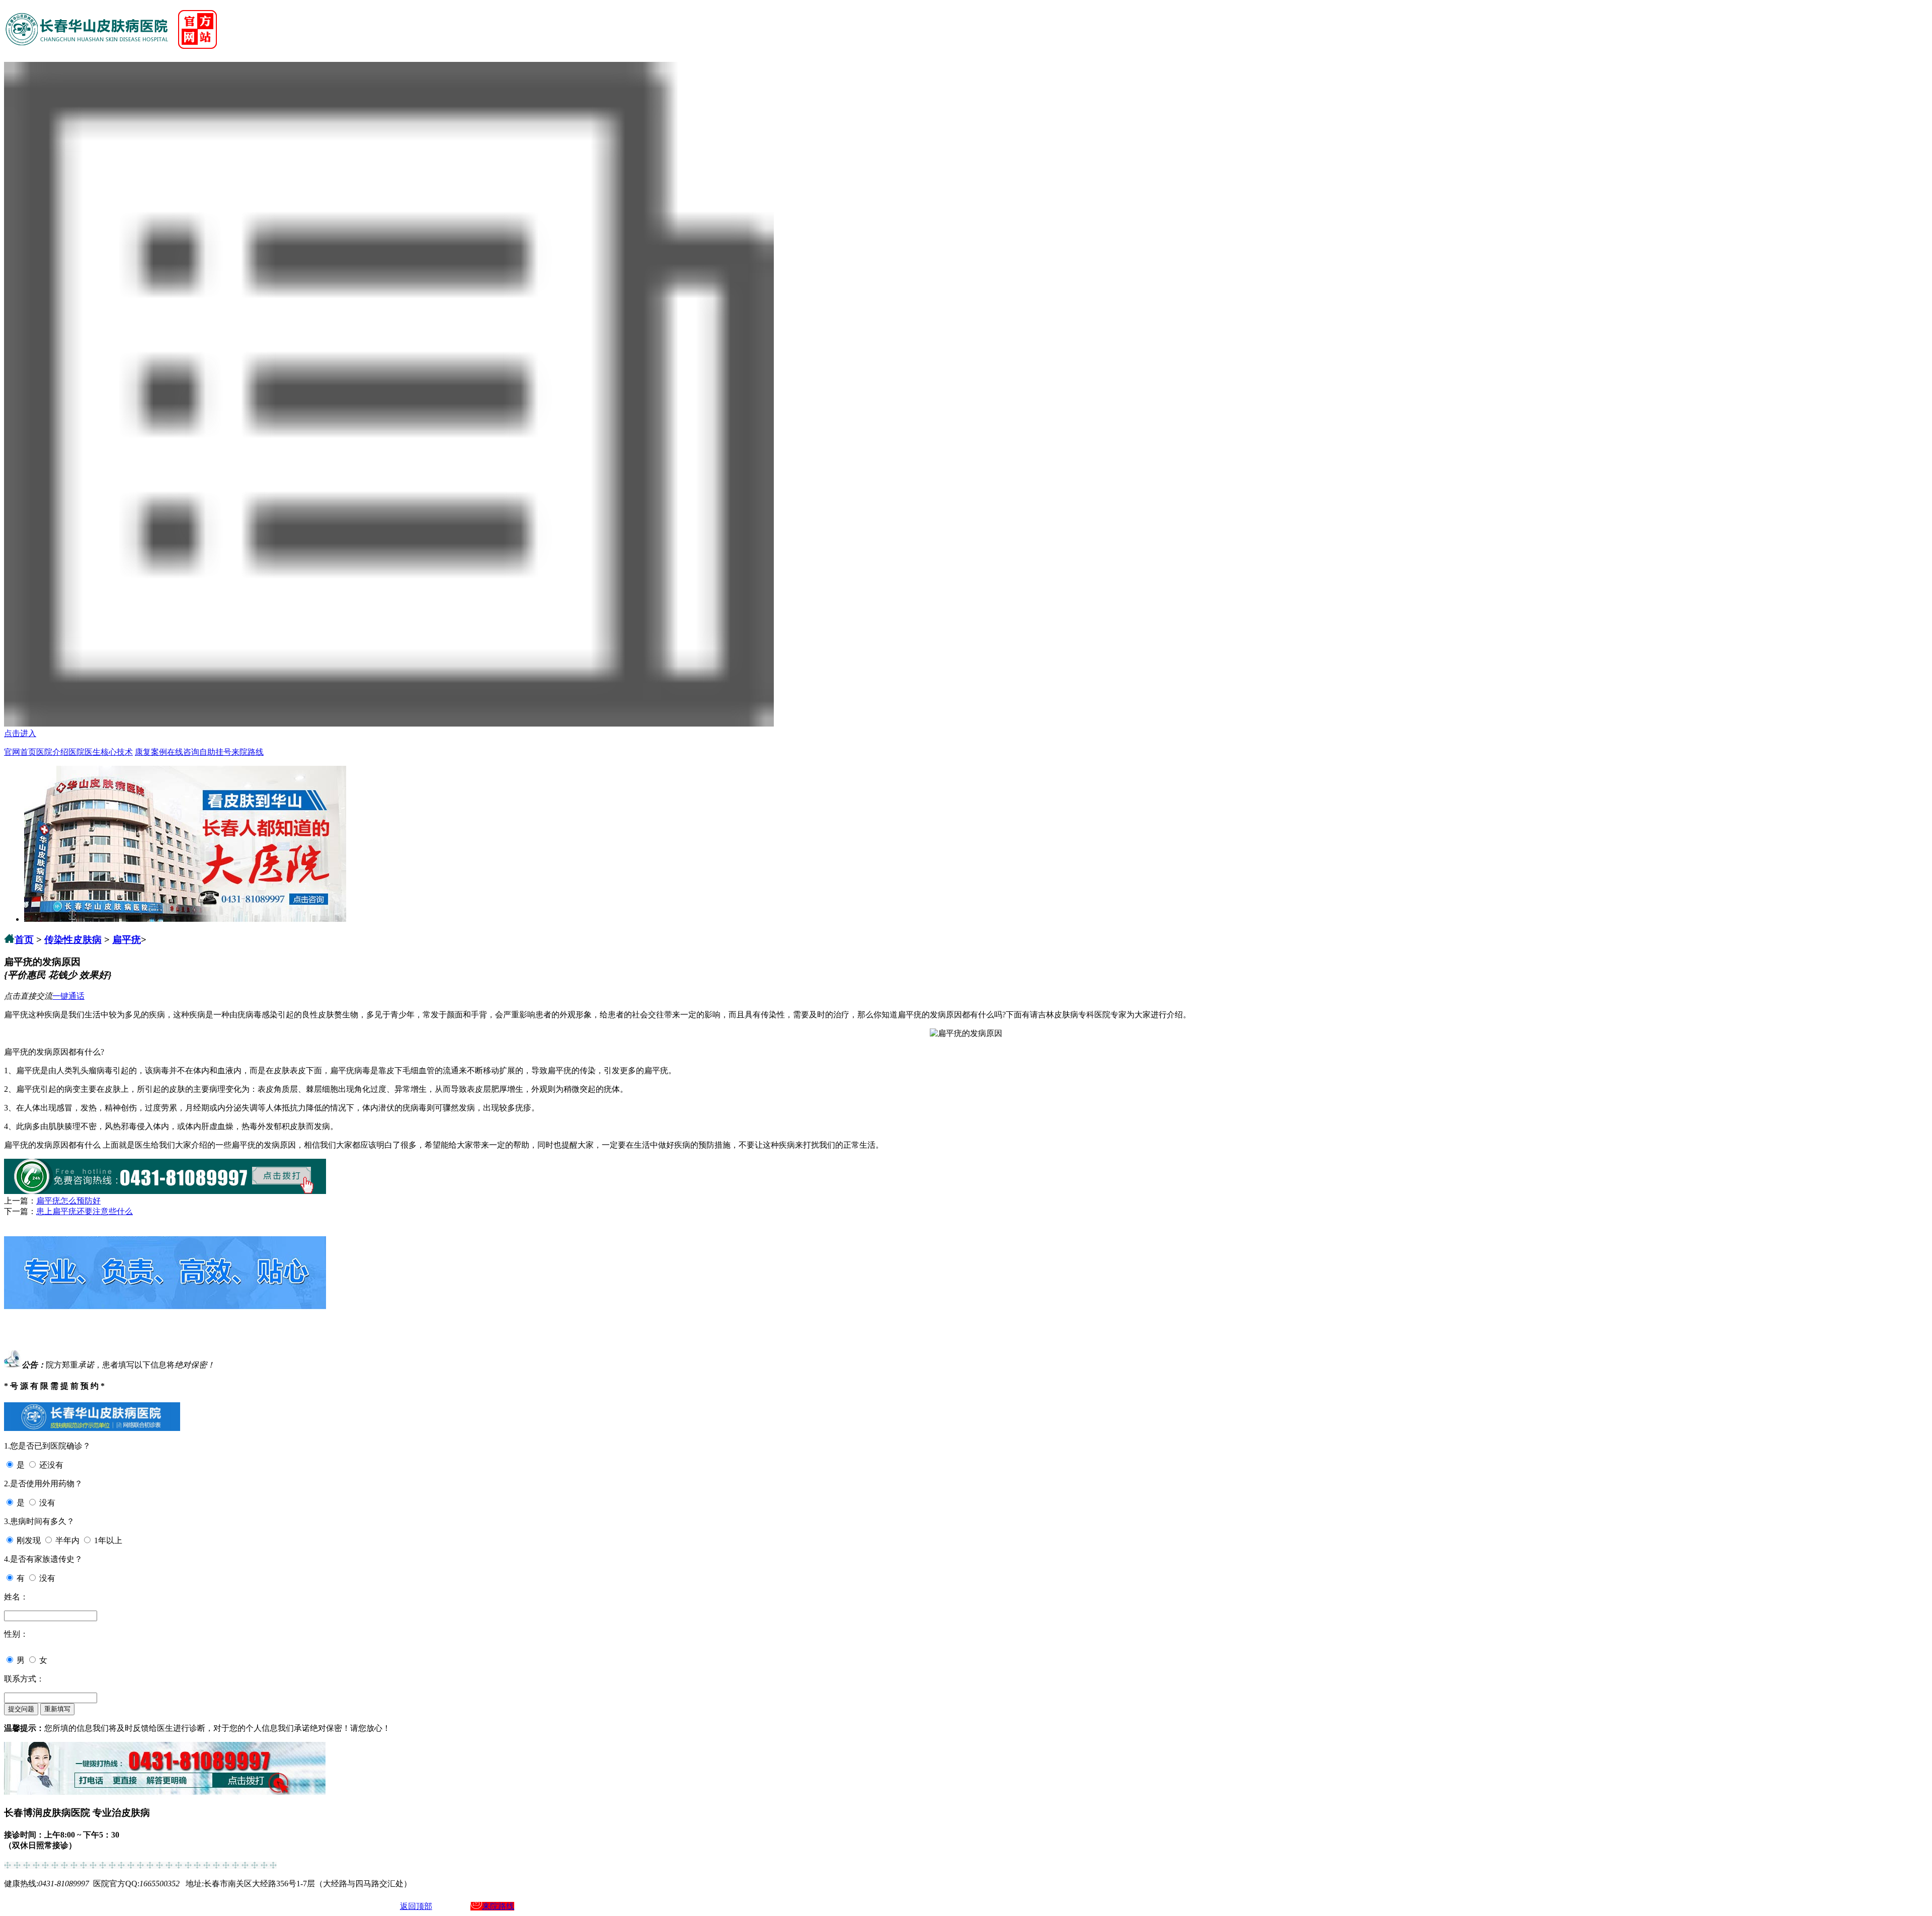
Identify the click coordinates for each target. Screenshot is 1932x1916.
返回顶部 (416, 1906)
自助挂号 (215, 752)
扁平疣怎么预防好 (68, 1201)
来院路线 (248, 752)
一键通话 (68, 996)
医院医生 (85, 752)
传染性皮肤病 (73, 940)
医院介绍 (52, 752)
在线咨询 (183, 752)
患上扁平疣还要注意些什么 (85, 1211)
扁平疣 (127, 940)
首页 (24, 940)
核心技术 (117, 752)
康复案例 (151, 752)
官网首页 (20, 752)
